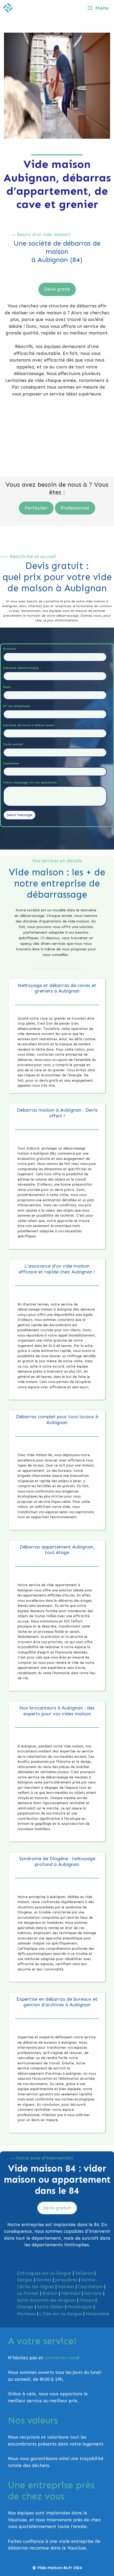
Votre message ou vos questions (30, 782)
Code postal (14, 744)
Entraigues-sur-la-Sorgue (44, 2273)
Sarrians (93, 2293)
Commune (12, 763)
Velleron (84, 2273)
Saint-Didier (50, 2307)
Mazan (87, 2300)
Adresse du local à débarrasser (29, 725)
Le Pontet (28, 2293)
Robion (50, 2293)
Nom (8, 687)
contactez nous (61, 2358)
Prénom (11, 649)
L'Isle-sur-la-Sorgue (61, 2314)
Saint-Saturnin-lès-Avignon (46, 2300)
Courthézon (90, 2287)
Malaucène (97, 2314)
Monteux (26, 2314)
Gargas (25, 2280)
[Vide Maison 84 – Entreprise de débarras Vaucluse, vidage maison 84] (8, 8)
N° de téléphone (18, 706)
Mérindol (71, 2293)
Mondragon (80, 2307)
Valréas (66, 2287)
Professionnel (75, 508)
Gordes (44, 2280)
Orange (25, 2307)
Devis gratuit (57, 2208)
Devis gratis (57, 289)
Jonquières (66, 2280)
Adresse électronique (22, 668)
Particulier (36, 508)
